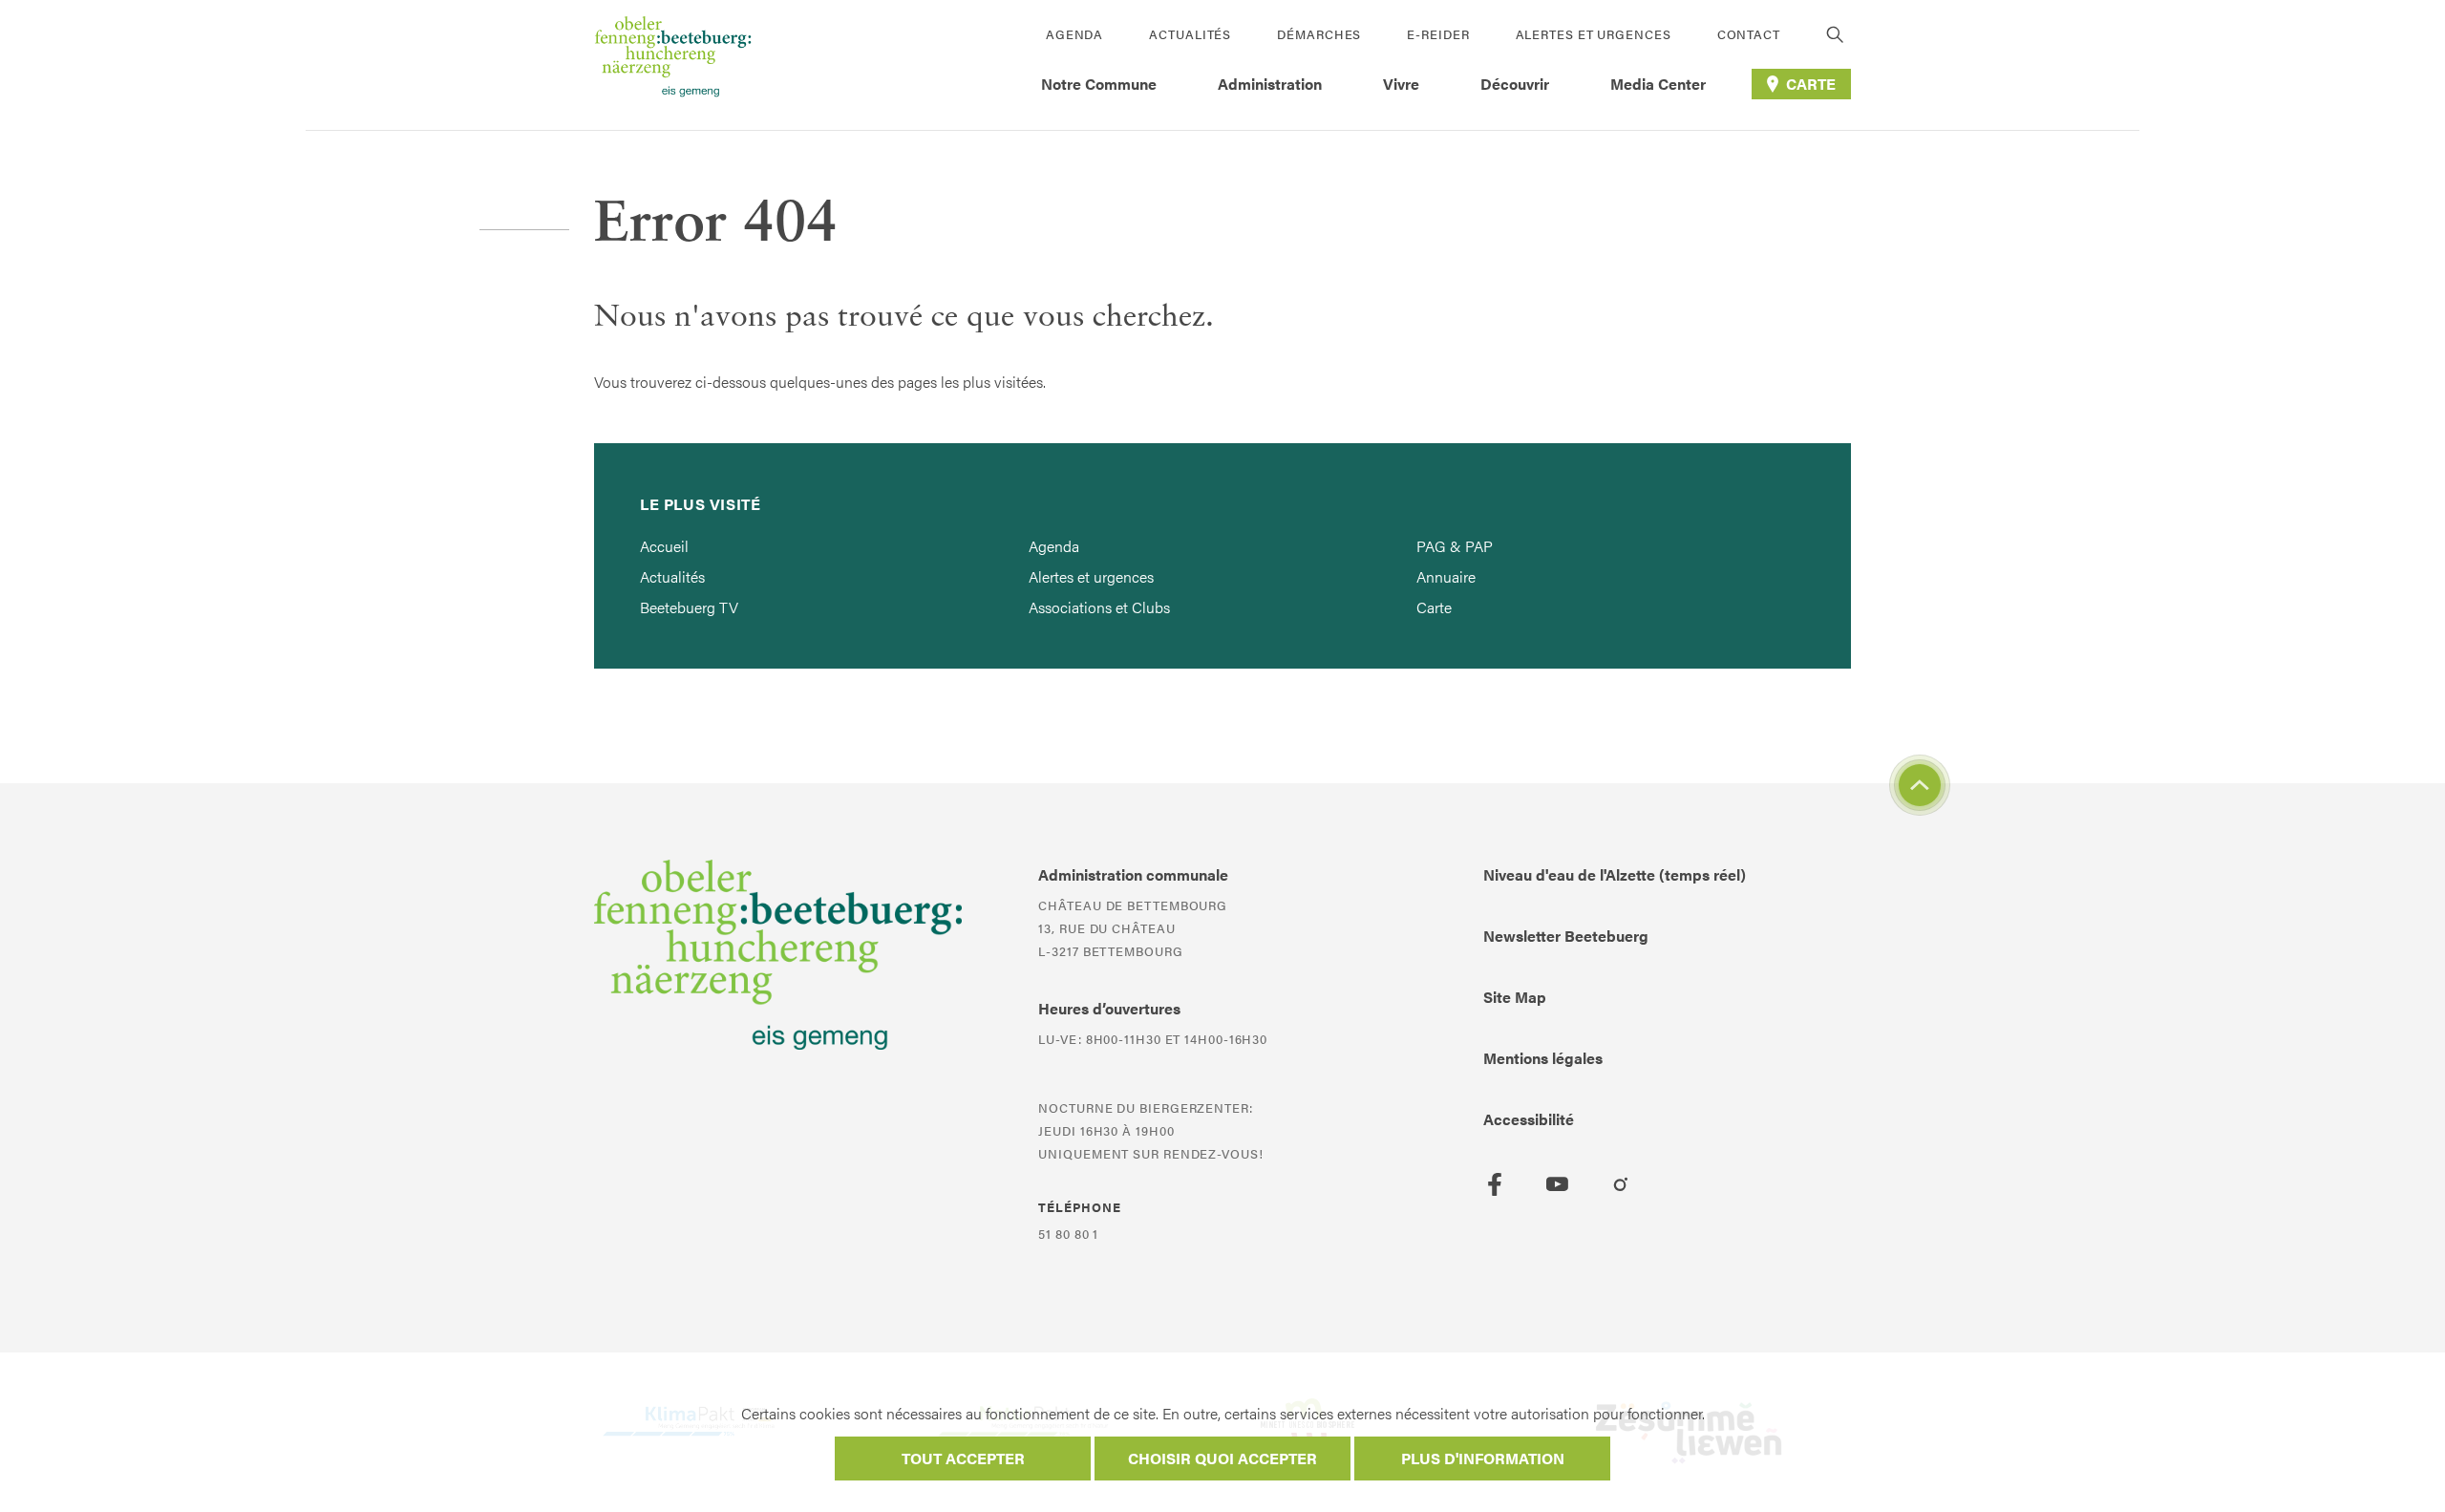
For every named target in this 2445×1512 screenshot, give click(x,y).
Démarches (1319, 34)
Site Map (1515, 997)
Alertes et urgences (1594, 34)
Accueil (664, 546)
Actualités (1190, 34)
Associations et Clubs (1099, 607)
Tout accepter (963, 1458)
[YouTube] (1558, 1184)
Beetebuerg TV (689, 607)
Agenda (1074, 34)
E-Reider (1438, 34)
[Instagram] (1621, 1184)
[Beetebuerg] (673, 65)
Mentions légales (1543, 1058)
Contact (1749, 34)
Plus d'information (1483, 1458)
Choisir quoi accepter (1222, 1458)
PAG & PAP (1455, 546)
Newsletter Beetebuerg (1566, 936)
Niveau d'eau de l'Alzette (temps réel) (1615, 874)
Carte (1434, 607)
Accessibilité (1529, 1119)
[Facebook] (1495, 1184)
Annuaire (1446, 576)
